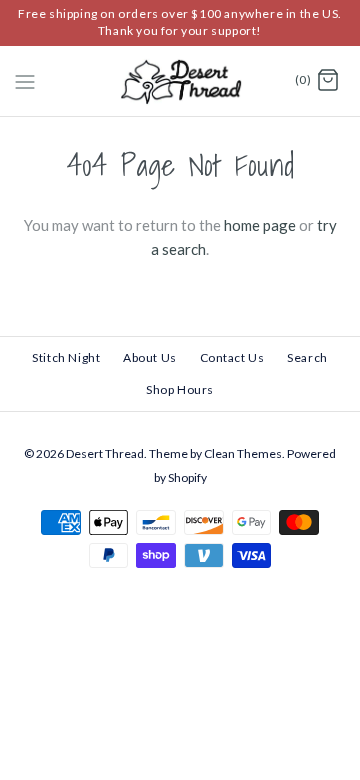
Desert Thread (105, 453)
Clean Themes (243, 453)
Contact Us (232, 357)
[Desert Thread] (180, 81)
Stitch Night (66, 357)
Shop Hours (180, 389)
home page (260, 225)
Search (307, 357)
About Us (150, 357)
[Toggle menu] (25, 80)
